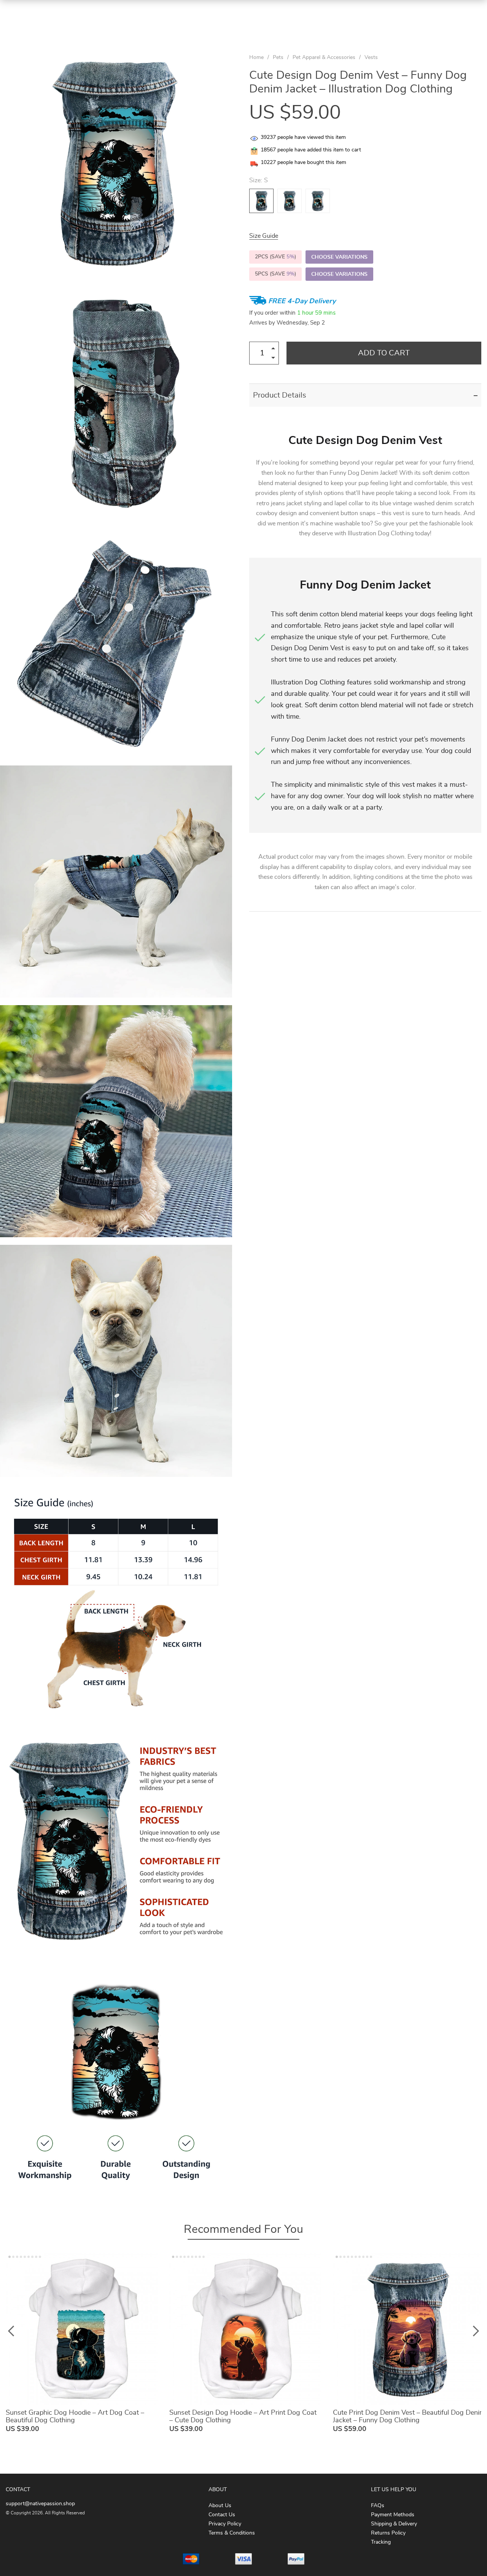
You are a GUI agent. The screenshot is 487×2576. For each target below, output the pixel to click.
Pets (278, 57)
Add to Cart (384, 353)
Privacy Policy (225, 2524)
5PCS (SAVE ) (275, 274)
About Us (220, 2506)
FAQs (378, 2506)
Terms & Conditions (232, 2533)
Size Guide (264, 236)
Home (256, 57)
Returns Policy (388, 2533)
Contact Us (222, 2515)
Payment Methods (393, 2515)
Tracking (381, 2542)
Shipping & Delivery (394, 2524)
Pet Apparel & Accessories (324, 57)
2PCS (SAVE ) (275, 257)
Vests (371, 57)
